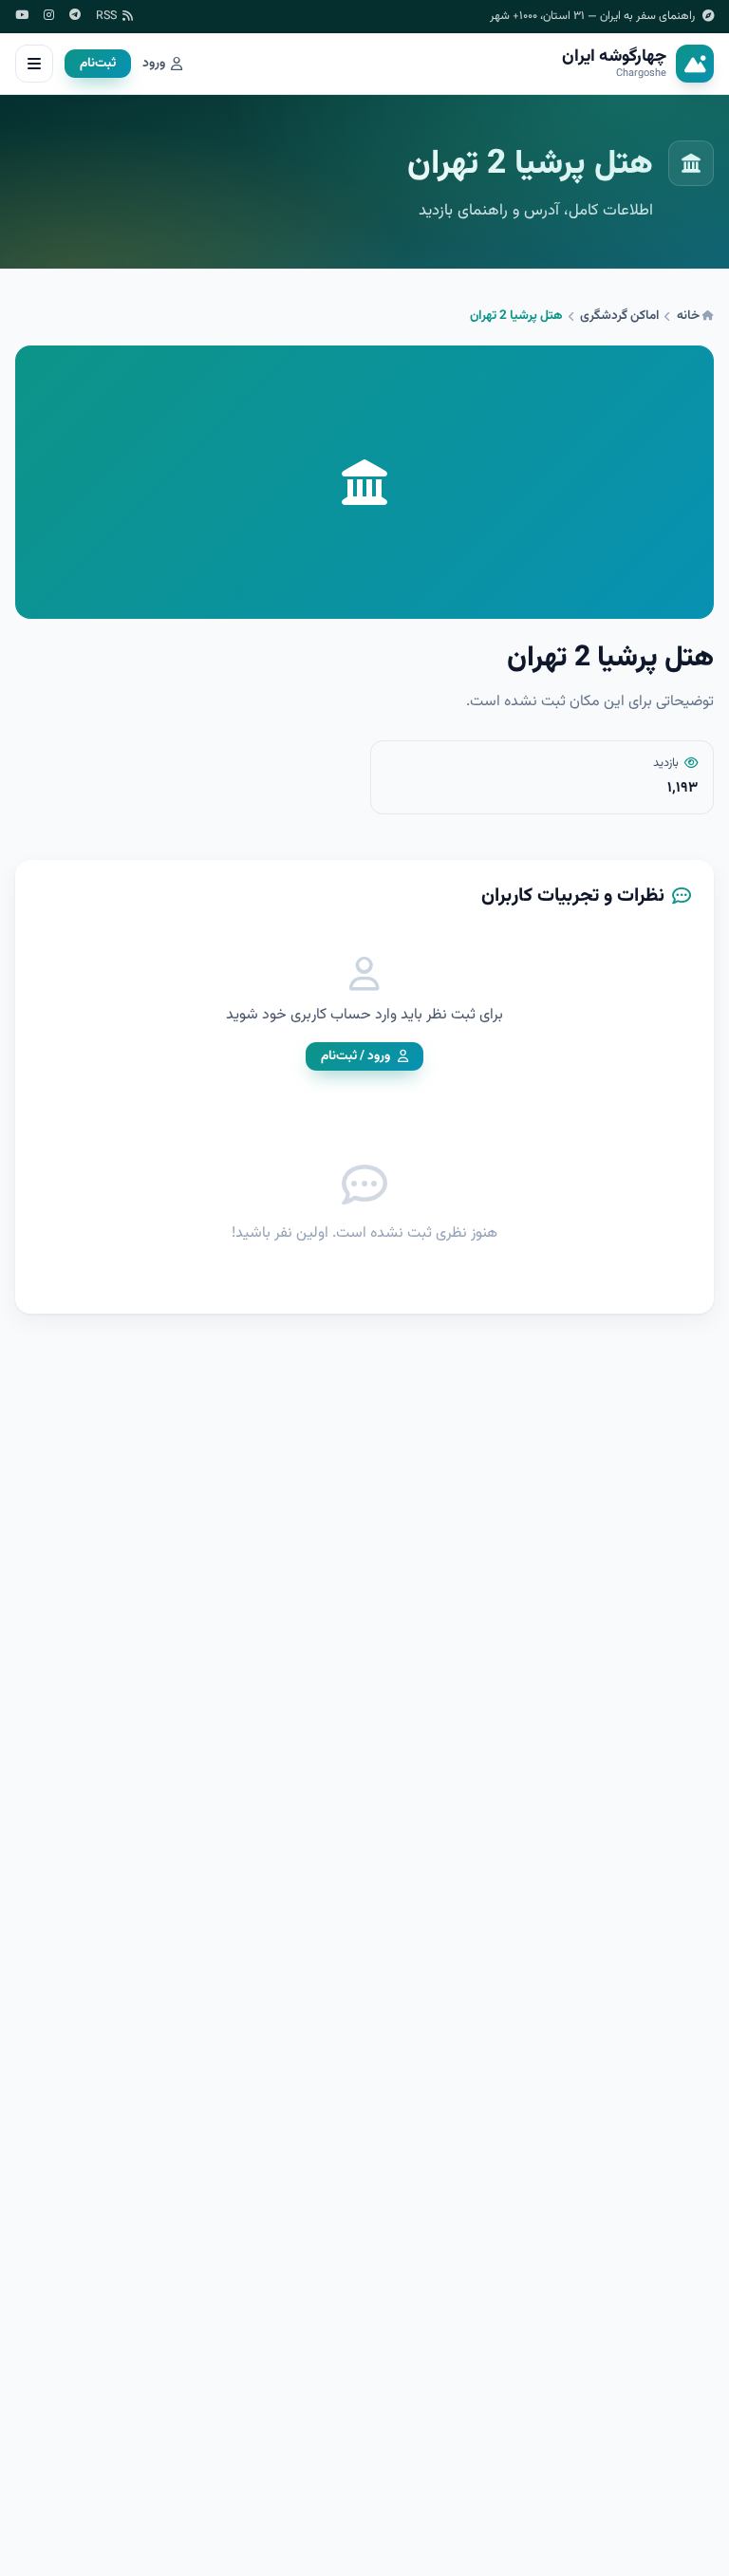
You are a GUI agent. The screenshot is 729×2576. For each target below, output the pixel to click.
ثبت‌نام (98, 63)
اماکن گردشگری (619, 316)
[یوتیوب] (22, 17)
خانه (690, 316)
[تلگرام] (75, 17)
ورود (154, 64)
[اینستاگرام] (49, 17)
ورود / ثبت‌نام (355, 1056)
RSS (106, 17)
